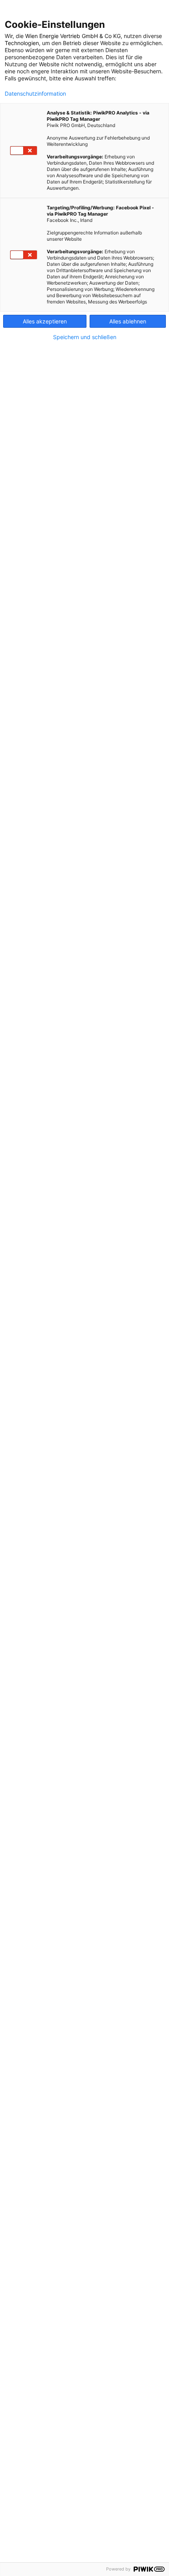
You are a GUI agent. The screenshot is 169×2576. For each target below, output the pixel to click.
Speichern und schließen (85, 337)
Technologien (22, 43)
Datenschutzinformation (35, 94)
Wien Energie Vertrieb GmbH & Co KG (73, 36)
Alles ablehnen (128, 321)
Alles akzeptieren (45, 321)
